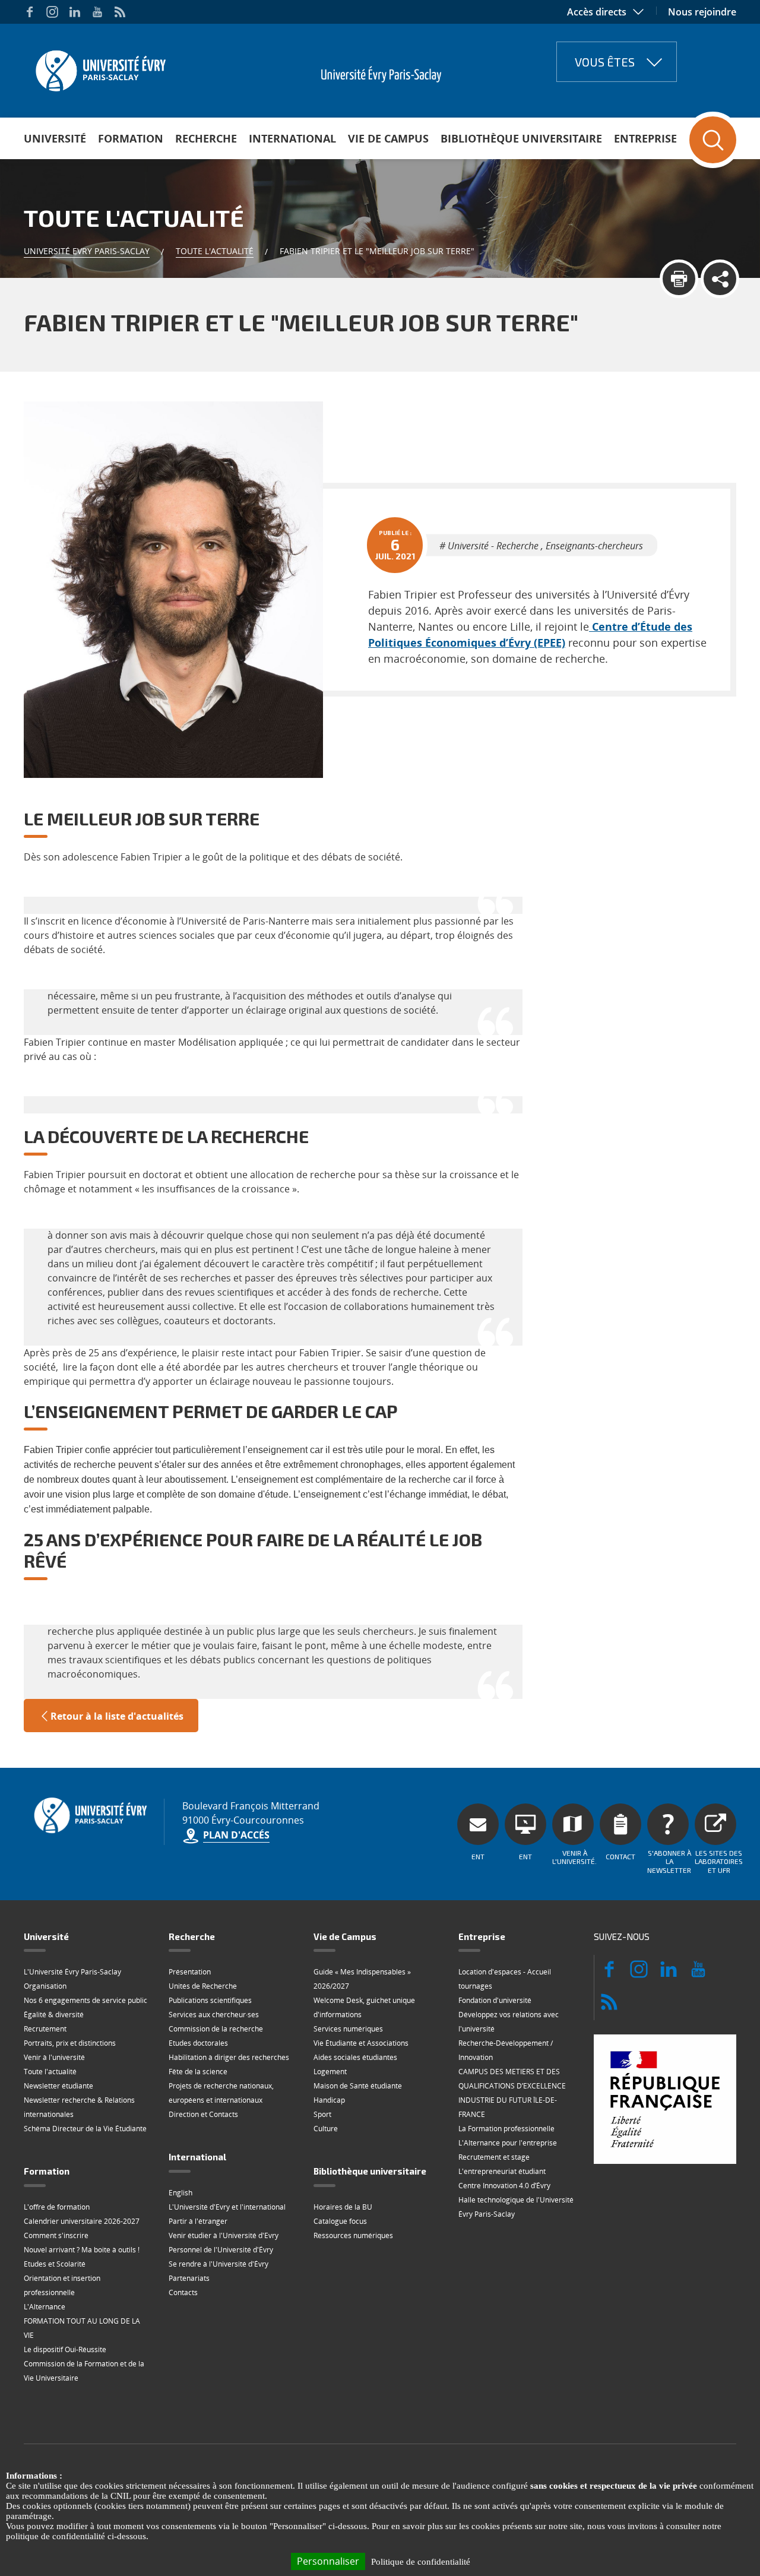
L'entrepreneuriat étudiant (502, 2171)
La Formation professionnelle (506, 2129)
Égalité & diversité (54, 2015)
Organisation (45, 1986)
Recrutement (45, 2029)
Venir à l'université (54, 2057)
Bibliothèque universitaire (521, 138)
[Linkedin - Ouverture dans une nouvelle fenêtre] (75, 12)
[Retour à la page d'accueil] (99, 67)
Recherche (206, 138)
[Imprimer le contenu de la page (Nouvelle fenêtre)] (679, 279)
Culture (326, 2129)
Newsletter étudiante (58, 2086)
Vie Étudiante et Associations (361, 2043)
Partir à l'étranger (198, 2221)
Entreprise (645, 138)
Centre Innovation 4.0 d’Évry (504, 2186)
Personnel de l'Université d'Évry (221, 2250)
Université (55, 138)
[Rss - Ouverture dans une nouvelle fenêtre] (120, 12)
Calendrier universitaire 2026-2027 (82, 2221)
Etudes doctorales (198, 2043)
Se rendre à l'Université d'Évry (218, 2264)
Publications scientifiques (210, 2000)
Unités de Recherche (203, 1986)
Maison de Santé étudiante (358, 2086)
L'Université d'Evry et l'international (227, 2207)
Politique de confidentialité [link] (421, 2562)
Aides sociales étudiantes (355, 2057)
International (292, 138)
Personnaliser (328, 2561)
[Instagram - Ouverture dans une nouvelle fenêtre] (52, 12)
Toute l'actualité (215, 251)
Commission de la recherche (216, 2029)
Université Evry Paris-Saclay (87, 251)
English (180, 2193)
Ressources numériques (353, 2235)
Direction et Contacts (203, 2114)
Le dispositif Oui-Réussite (65, 2349)
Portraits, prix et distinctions (70, 2043)
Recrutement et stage (494, 2157)
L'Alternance (45, 2307)
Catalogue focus (340, 2221)
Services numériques (348, 2029)
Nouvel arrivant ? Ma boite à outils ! (82, 2250)
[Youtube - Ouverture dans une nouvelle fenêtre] (97, 12)
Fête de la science (198, 2072)
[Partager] (720, 279)
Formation (131, 138)
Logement (330, 2072)
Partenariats (189, 2278)
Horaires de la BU (343, 2207)
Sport (322, 2114)
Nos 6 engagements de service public (85, 2000)
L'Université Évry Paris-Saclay (72, 1972)
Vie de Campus (388, 138)
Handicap (329, 2100)
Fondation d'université (495, 2000)
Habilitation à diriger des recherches (229, 2057)
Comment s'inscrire (56, 2235)
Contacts (183, 2292)
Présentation (190, 1972)
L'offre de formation (57, 2207)
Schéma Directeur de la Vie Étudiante (85, 2129)
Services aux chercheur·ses (214, 2015)
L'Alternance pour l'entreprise (508, 2143)
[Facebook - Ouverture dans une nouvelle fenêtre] (30, 12)
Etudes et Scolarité (55, 2264)
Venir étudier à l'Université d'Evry (224, 2235)
